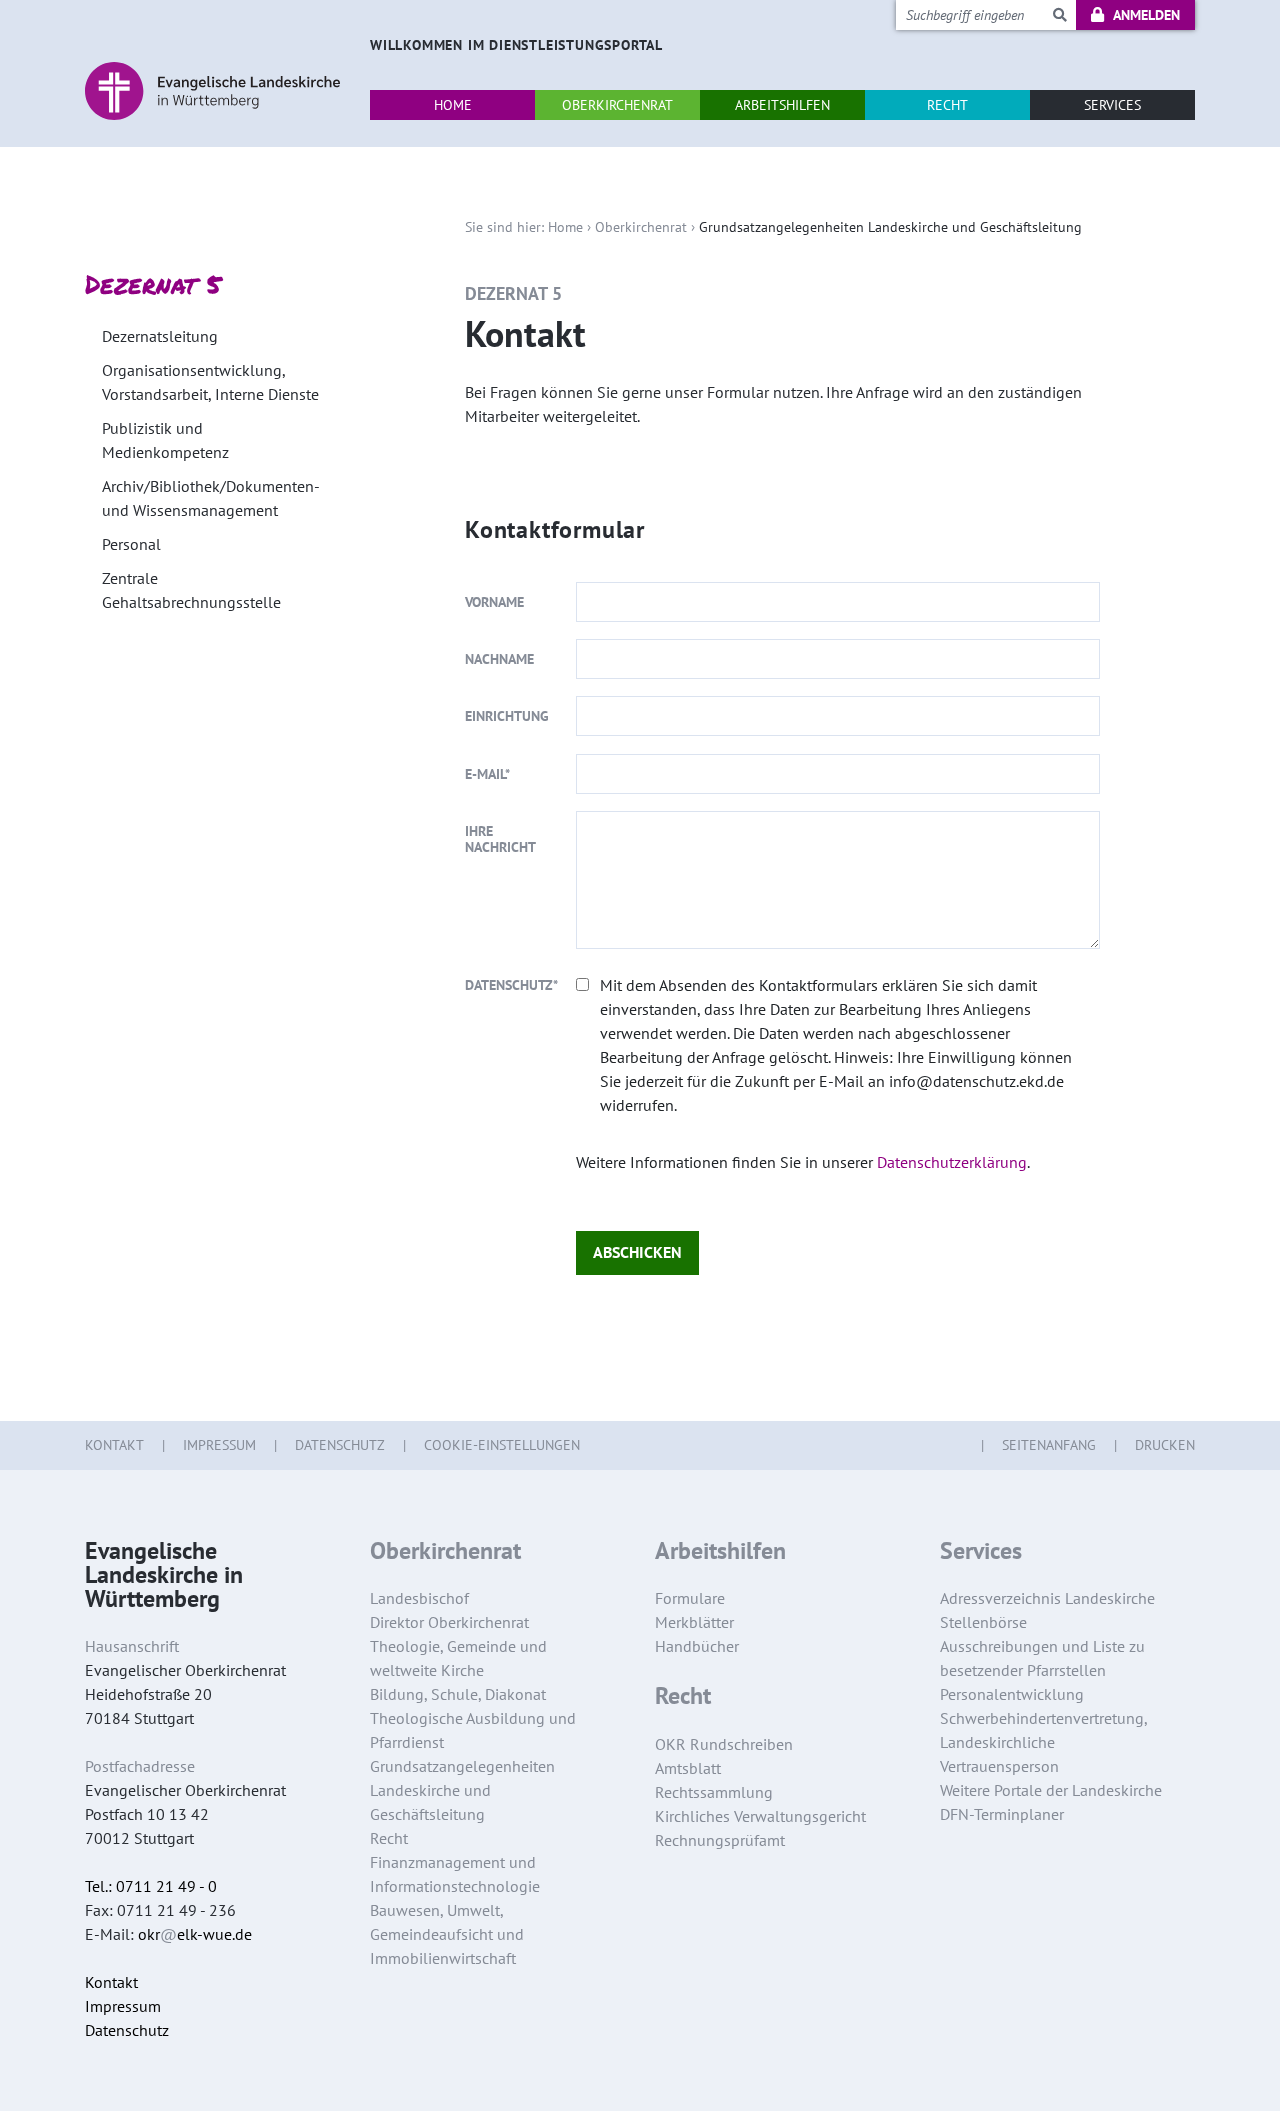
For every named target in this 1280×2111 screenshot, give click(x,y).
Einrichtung (507, 716)
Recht (683, 1696)
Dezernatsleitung (160, 336)
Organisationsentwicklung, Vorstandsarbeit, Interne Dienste (210, 382)
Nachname (499, 659)
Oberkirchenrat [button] (617, 105)
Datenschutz (511, 985)
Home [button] (453, 105)
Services (981, 1551)
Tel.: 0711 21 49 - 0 (151, 1886)
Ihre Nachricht (500, 838)
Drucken (1165, 1445)
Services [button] (1112, 105)
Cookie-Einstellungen (502, 1445)
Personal (131, 544)
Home (565, 227)
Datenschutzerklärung (952, 1162)
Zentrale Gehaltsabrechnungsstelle (191, 590)
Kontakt (114, 1445)
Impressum (219, 1445)
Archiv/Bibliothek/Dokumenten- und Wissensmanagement (211, 498)
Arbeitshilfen (720, 1551)
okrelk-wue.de (195, 1934)
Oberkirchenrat (641, 227)
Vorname (494, 602)
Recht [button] (947, 105)
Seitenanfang (1049, 1445)
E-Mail (487, 774)
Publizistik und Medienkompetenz (165, 440)
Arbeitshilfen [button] (782, 105)
